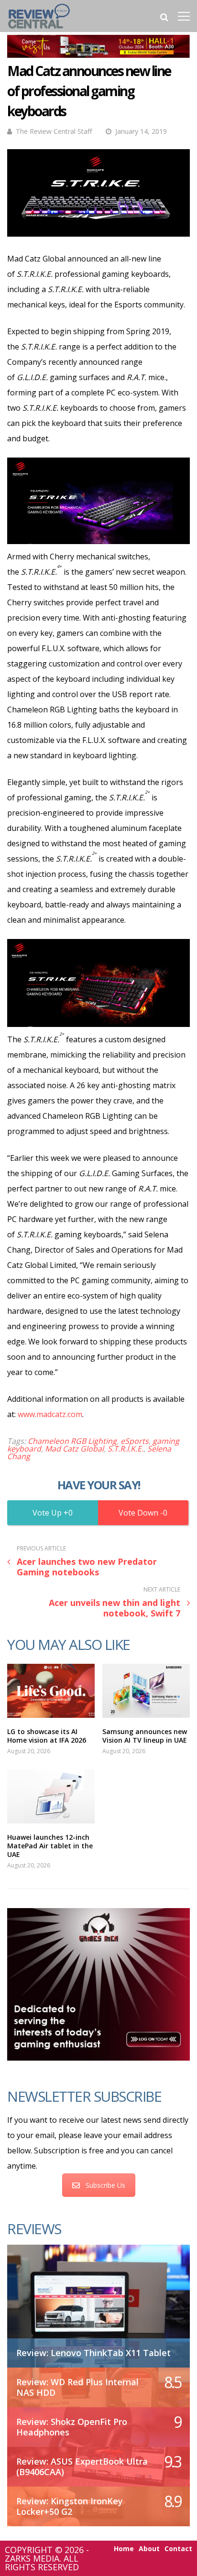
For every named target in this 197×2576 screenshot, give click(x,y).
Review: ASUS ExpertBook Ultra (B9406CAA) (82, 2467)
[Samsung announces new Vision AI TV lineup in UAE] (146, 1691)
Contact (178, 2549)
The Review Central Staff (54, 131)
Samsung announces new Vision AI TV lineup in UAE (145, 1736)
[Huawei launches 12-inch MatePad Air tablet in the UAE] (51, 1796)
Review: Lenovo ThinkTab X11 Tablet (93, 2353)
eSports (135, 1441)
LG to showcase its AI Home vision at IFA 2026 (47, 1736)
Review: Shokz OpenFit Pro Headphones (72, 2427)
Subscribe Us (105, 2185)
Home (124, 2549)
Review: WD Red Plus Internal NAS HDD (77, 2387)
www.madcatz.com (50, 1414)
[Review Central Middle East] (39, 30)
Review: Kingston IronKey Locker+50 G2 (70, 2506)
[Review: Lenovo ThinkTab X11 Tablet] (98, 2301)
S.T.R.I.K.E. (126, 1449)
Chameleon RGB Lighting (72, 1441)
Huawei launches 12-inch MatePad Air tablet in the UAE (50, 1846)
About (149, 2549)
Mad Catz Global (74, 1449)
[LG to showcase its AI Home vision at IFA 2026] (51, 1691)
